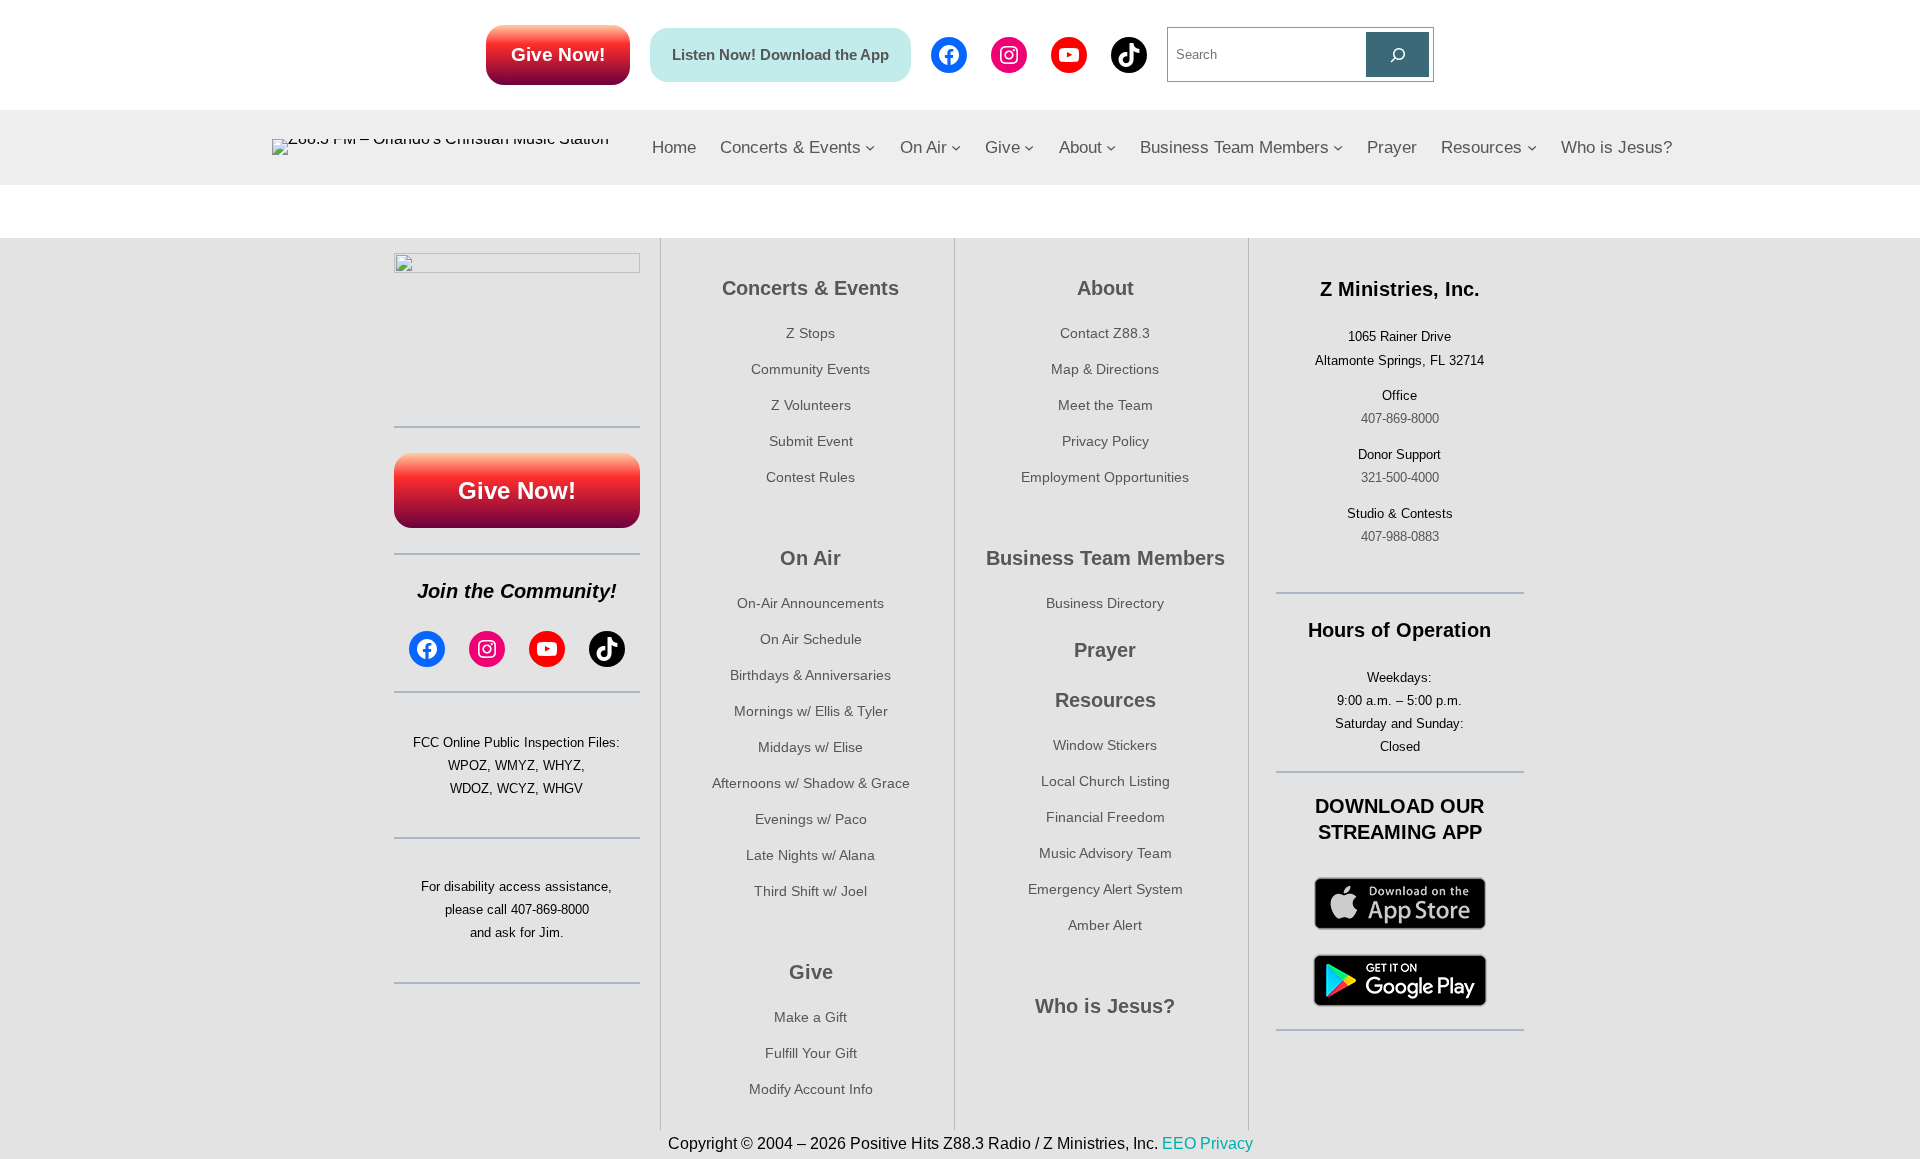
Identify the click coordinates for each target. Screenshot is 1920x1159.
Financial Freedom (1105, 817)
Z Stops (810, 333)
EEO (1179, 1143)
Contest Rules (810, 477)
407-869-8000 (550, 909)
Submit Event (811, 441)
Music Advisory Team (1105, 853)
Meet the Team (1105, 405)
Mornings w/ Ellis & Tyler (811, 711)
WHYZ (562, 765)
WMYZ (515, 765)
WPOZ (467, 765)
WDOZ (469, 788)
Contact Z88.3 (1105, 333)
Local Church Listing (1105, 781)
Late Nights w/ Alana (810, 855)
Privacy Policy (1105, 441)
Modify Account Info (811, 1089)
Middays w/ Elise (810, 747)
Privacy (1226, 1143)
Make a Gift (810, 1017)
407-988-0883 (1400, 536)
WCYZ (516, 788)
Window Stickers (1105, 745)
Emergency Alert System (1105, 889)
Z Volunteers (811, 405)
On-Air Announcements (810, 603)
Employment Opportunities (1105, 477)
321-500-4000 (1400, 477)
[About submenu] (1111, 147)
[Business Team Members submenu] (1338, 147)
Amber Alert (1105, 925)
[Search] (1397, 54)
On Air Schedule (811, 639)
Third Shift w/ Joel (810, 891)
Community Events (810, 369)
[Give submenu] (1029, 147)
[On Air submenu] (956, 147)
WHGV (563, 788)
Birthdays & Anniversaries (810, 675)
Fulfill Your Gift (811, 1053)
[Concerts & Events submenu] (870, 147)
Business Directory (1105, 603)
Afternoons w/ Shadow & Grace (811, 783)
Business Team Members (1105, 558)
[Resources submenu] (1532, 147)
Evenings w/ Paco (811, 819)
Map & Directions (1105, 369)
